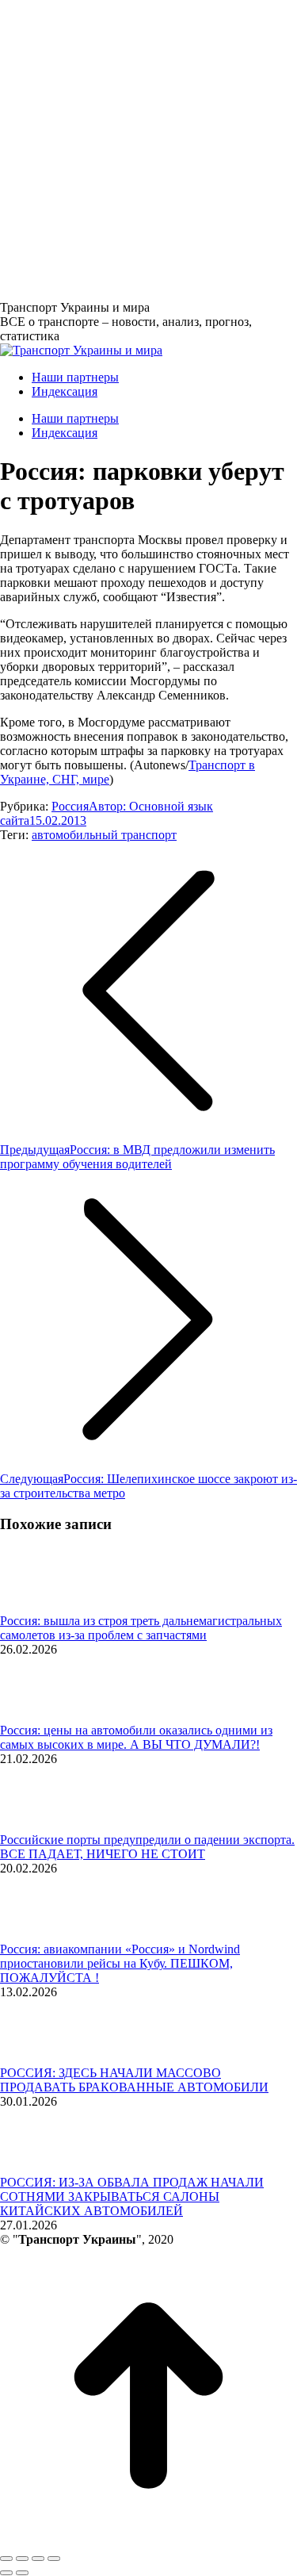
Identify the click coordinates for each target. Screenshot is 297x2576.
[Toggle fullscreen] (38, 2559)
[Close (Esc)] (6, 2559)
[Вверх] (148, 2540)
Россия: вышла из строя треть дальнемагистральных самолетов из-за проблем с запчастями (141, 1628)
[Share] (22, 2559)
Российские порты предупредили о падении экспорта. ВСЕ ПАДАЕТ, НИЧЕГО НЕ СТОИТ (147, 1847)
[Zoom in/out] (54, 2559)
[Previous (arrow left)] (6, 2573)
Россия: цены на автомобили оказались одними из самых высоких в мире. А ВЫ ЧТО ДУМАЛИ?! (136, 1737)
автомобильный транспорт (104, 835)
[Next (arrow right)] (22, 2573)
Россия (70, 806)
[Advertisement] (148, 149)
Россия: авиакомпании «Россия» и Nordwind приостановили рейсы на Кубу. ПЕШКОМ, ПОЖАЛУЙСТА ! (120, 1963)
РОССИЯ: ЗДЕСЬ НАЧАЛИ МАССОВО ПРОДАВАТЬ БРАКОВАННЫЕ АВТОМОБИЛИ (134, 2080)
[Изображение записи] (44, 1606)
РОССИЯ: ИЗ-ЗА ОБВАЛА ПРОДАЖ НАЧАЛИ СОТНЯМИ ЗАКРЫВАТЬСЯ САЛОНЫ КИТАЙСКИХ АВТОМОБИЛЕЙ (132, 2196)
